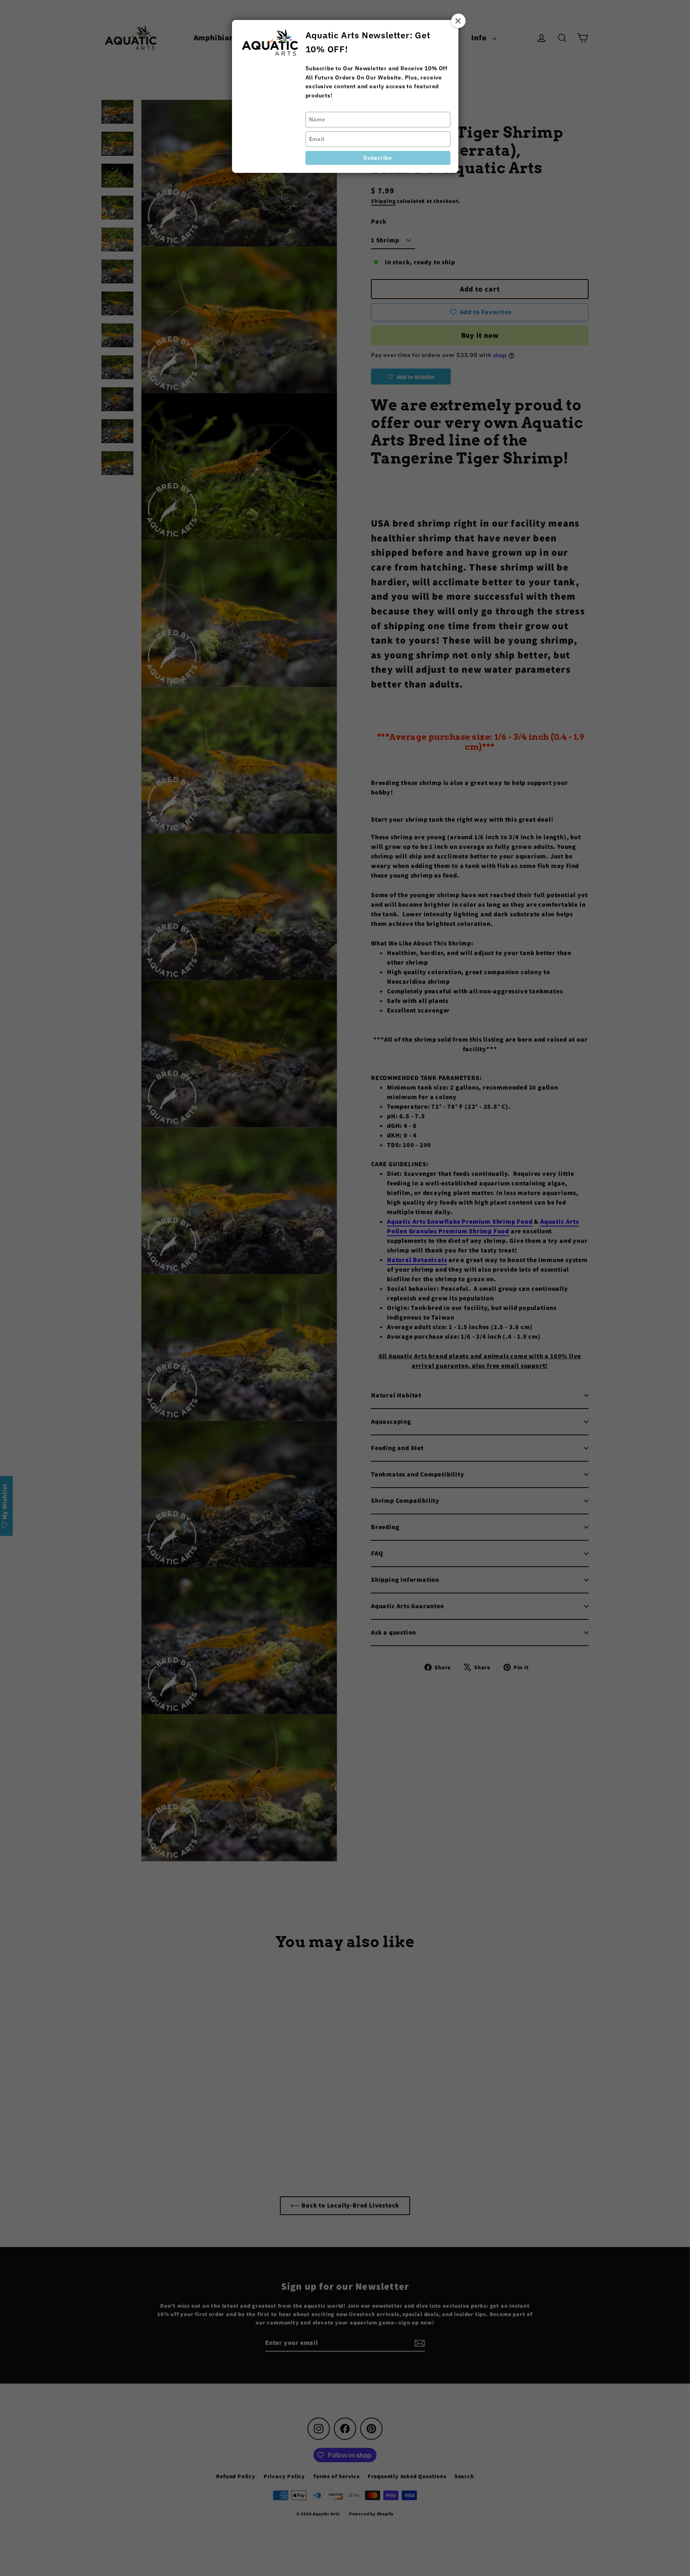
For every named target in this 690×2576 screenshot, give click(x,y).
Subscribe (378, 158)
